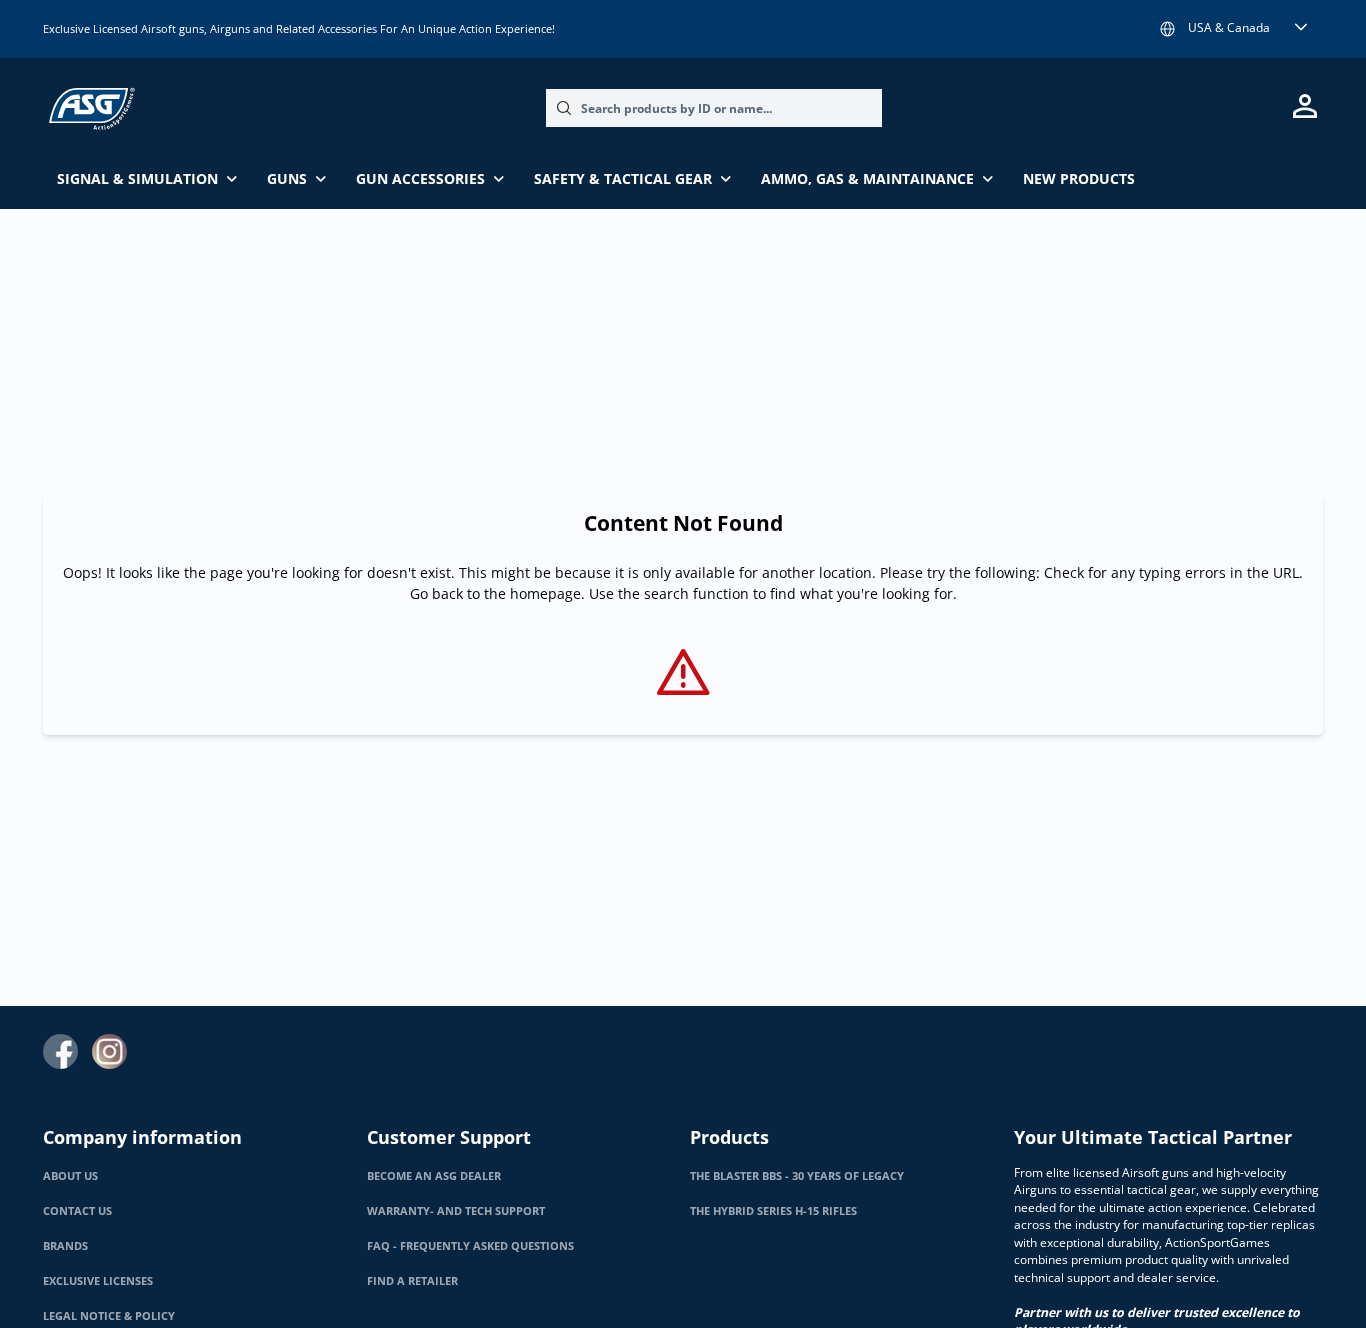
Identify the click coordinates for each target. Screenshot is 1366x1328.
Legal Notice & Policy (109, 1316)
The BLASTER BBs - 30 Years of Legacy (797, 1176)
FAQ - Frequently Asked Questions (470, 1246)
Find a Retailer (412, 1281)
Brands (65, 1246)
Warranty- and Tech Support (456, 1211)
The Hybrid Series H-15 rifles (773, 1211)
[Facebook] (60, 1051)
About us (70, 1176)
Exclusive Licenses (98, 1281)
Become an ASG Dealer (434, 1176)
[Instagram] (109, 1051)
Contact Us (77, 1211)
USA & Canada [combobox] (1229, 27)
